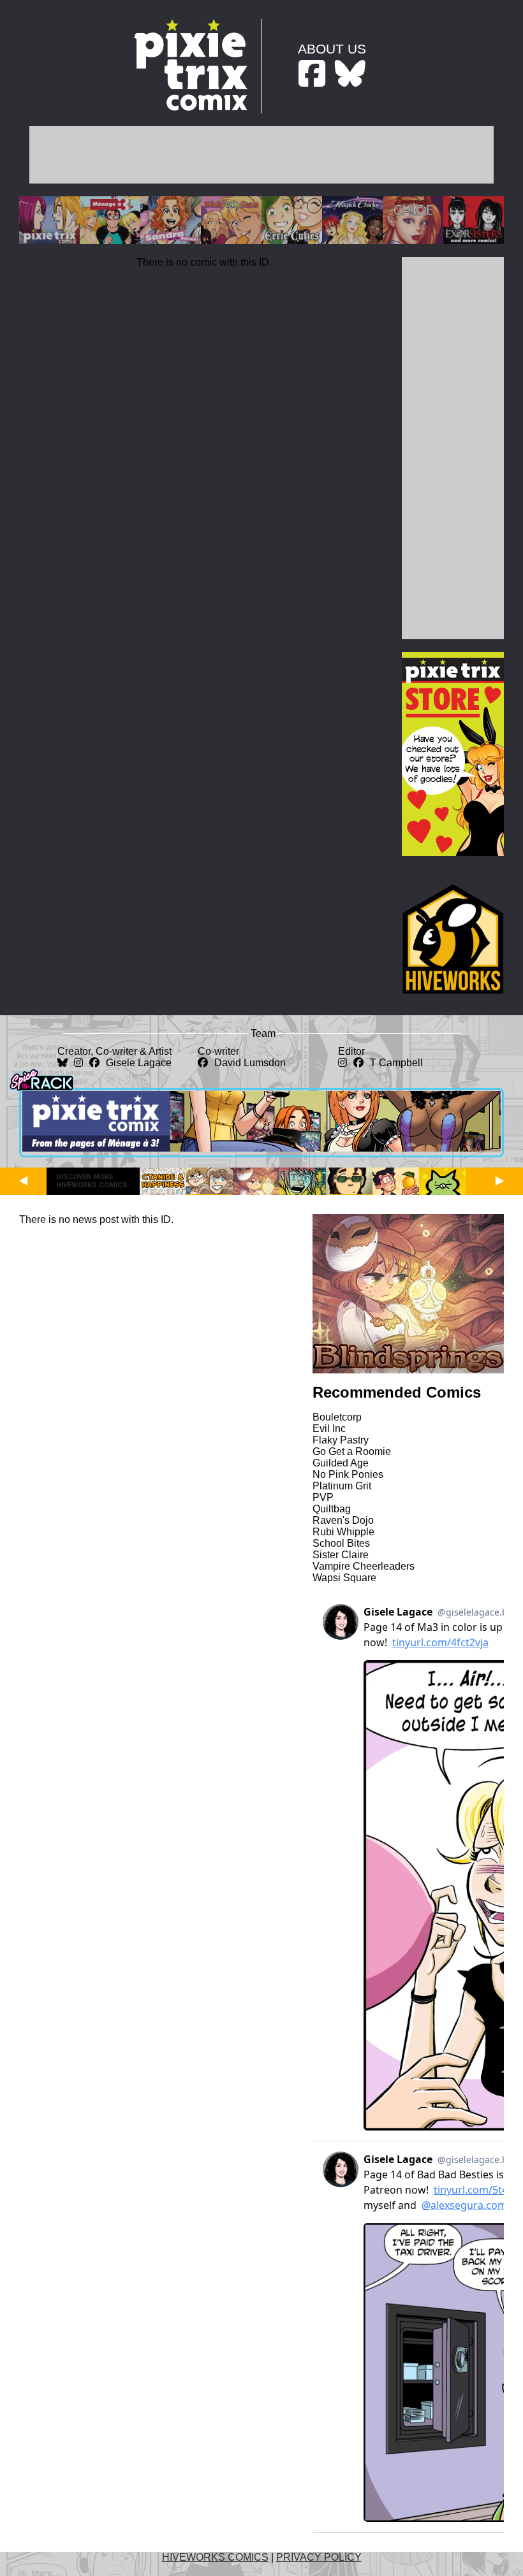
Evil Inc (329, 1429)
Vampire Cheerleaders (364, 1566)
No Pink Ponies (348, 1474)
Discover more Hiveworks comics (92, 1181)
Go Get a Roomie (352, 1451)
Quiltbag (332, 1509)
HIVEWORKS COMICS (215, 2557)
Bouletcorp (337, 1417)
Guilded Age (341, 1463)
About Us (332, 49)
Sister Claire (341, 1555)
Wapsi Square (344, 1578)
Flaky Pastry (341, 1440)
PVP (323, 1497)
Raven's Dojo (343, 1520)
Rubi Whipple (343, 1532)
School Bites (341, 1543)
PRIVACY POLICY (319, 2557)
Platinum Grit (342, 1486)
